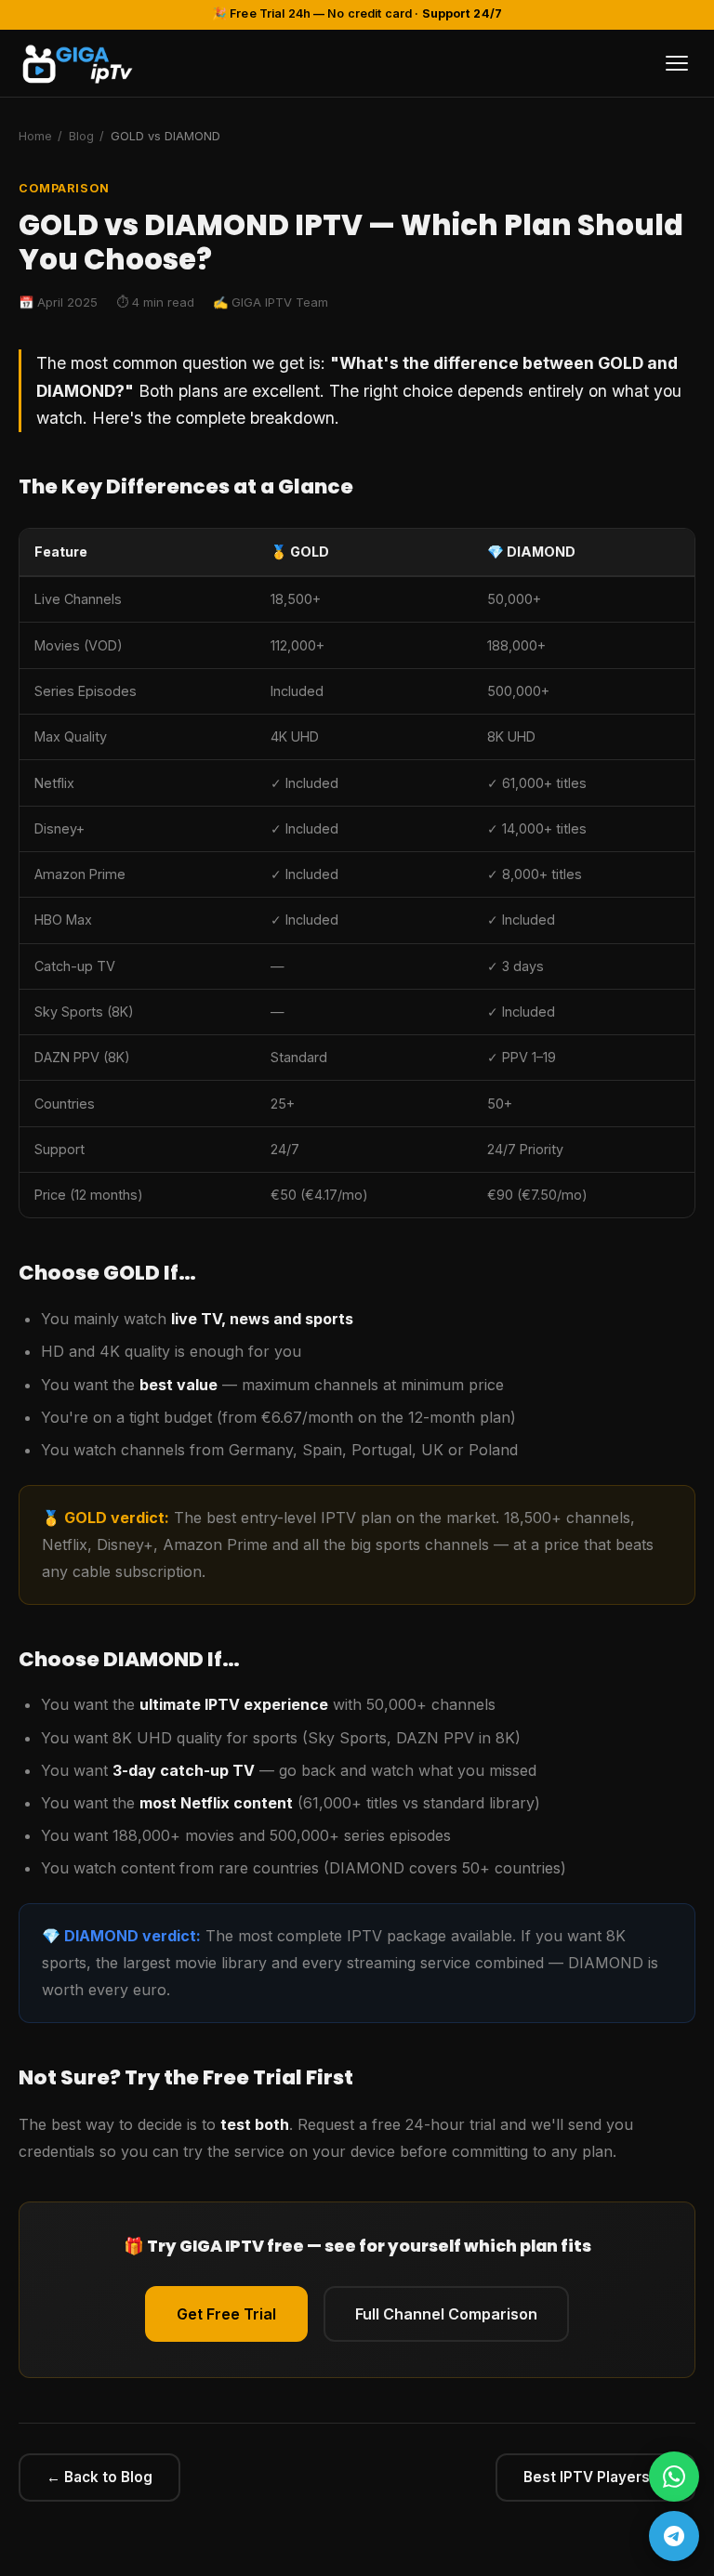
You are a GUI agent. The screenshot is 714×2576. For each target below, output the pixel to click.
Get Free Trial (226, 2314)
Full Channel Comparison (446, 2314)
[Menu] (677, 63)
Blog (81, 136)
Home (35, 136)
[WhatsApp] (674, 2477)
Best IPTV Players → (595, 2477)
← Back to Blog (99, 2477)
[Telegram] (674, 2536)
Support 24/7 (463, 13)
